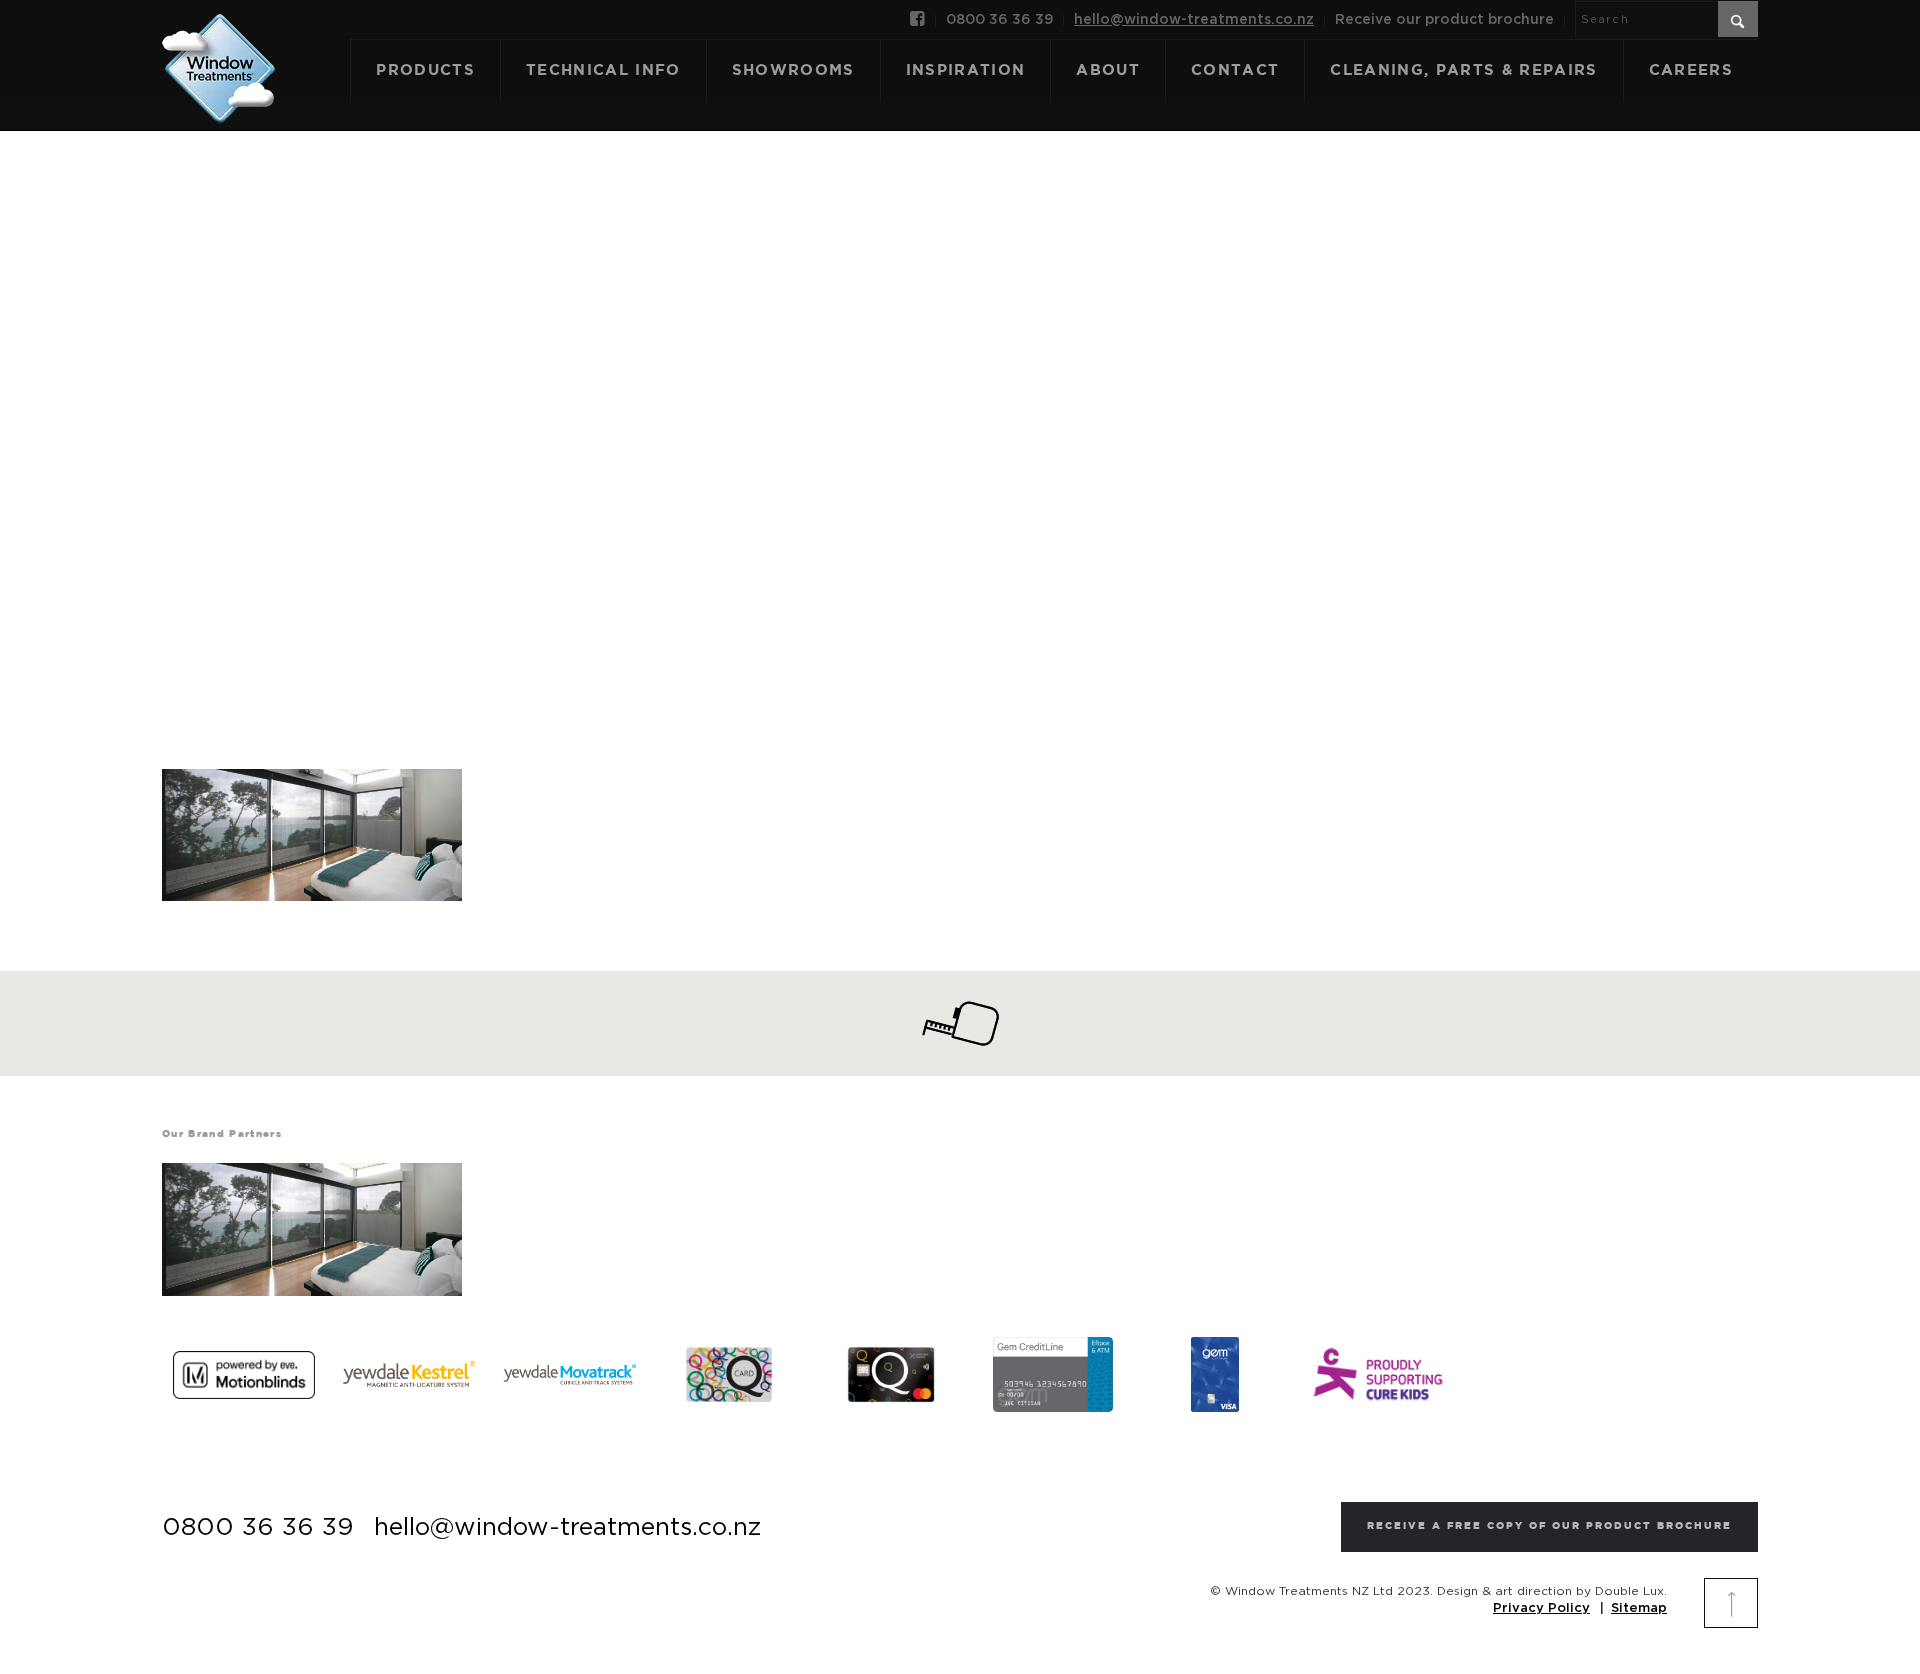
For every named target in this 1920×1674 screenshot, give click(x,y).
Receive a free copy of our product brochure (1549, 1526)
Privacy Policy (1541, 1608)
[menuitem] (918, 21)
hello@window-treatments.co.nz (1194, 20)
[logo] (218, 47)
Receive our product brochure (1444, 20)
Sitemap (1639, 1608)
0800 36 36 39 (999, 20)
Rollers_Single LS (960, 419)
